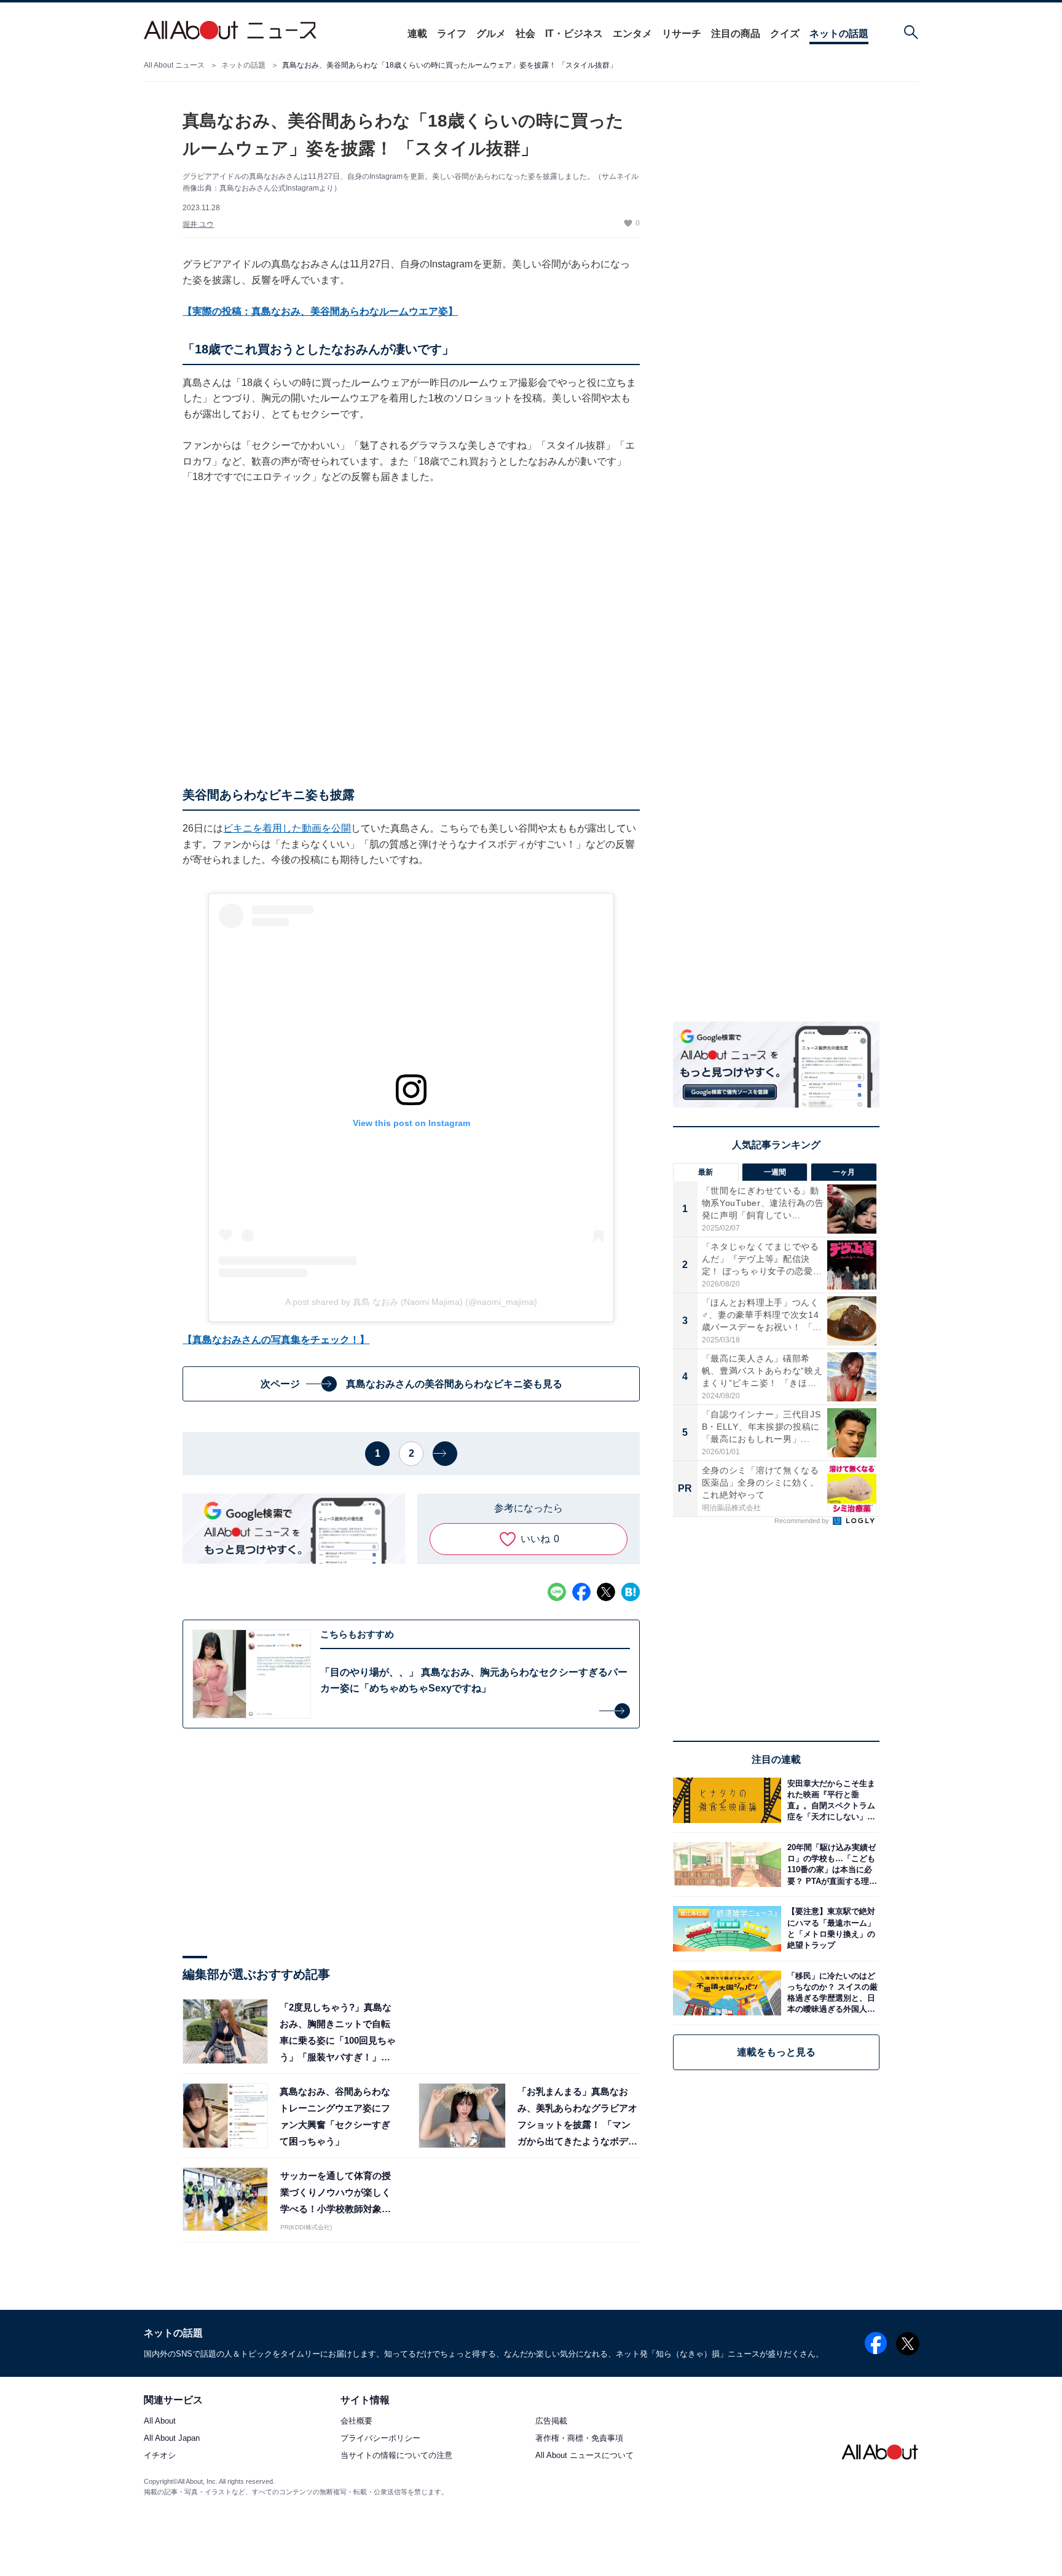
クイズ (785, 33)
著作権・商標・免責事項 (579, 2439)
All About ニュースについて (584, 2456)
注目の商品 (736, 33)
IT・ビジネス (574, 33)
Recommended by (803, 1521)
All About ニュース (174, 65)
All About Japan (172, 2439)
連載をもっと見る (776, 2052)
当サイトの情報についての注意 (396, 2456)
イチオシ (160, 2456)
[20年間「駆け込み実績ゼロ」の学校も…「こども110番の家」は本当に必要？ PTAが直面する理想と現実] (830, 1865)
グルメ (491, 33)
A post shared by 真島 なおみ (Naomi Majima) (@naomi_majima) (411, 1302)
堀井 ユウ (198, 224)
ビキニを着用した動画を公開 (287, 828)
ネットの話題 (839, 33)
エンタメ (632, 33)
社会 (525, 33)
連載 (417, 33)
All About (160, 2421)
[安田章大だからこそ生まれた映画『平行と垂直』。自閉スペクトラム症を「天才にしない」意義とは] (830, 1800)
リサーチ (682, 33)
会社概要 (356, 2421)
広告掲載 (551, 2421)
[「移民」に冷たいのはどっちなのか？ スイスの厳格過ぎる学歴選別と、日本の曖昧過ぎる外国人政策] (830, 1993)
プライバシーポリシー (380, 2439)
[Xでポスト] (606, 1592)
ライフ (452, 33)
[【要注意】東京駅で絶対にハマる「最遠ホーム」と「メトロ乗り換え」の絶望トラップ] (830, 1928)
